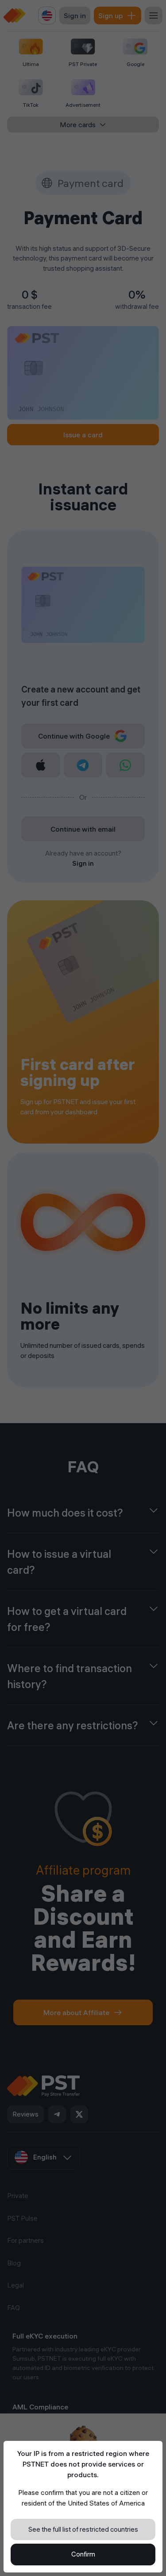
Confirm (83, 2554)
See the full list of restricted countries (83, 2529)
